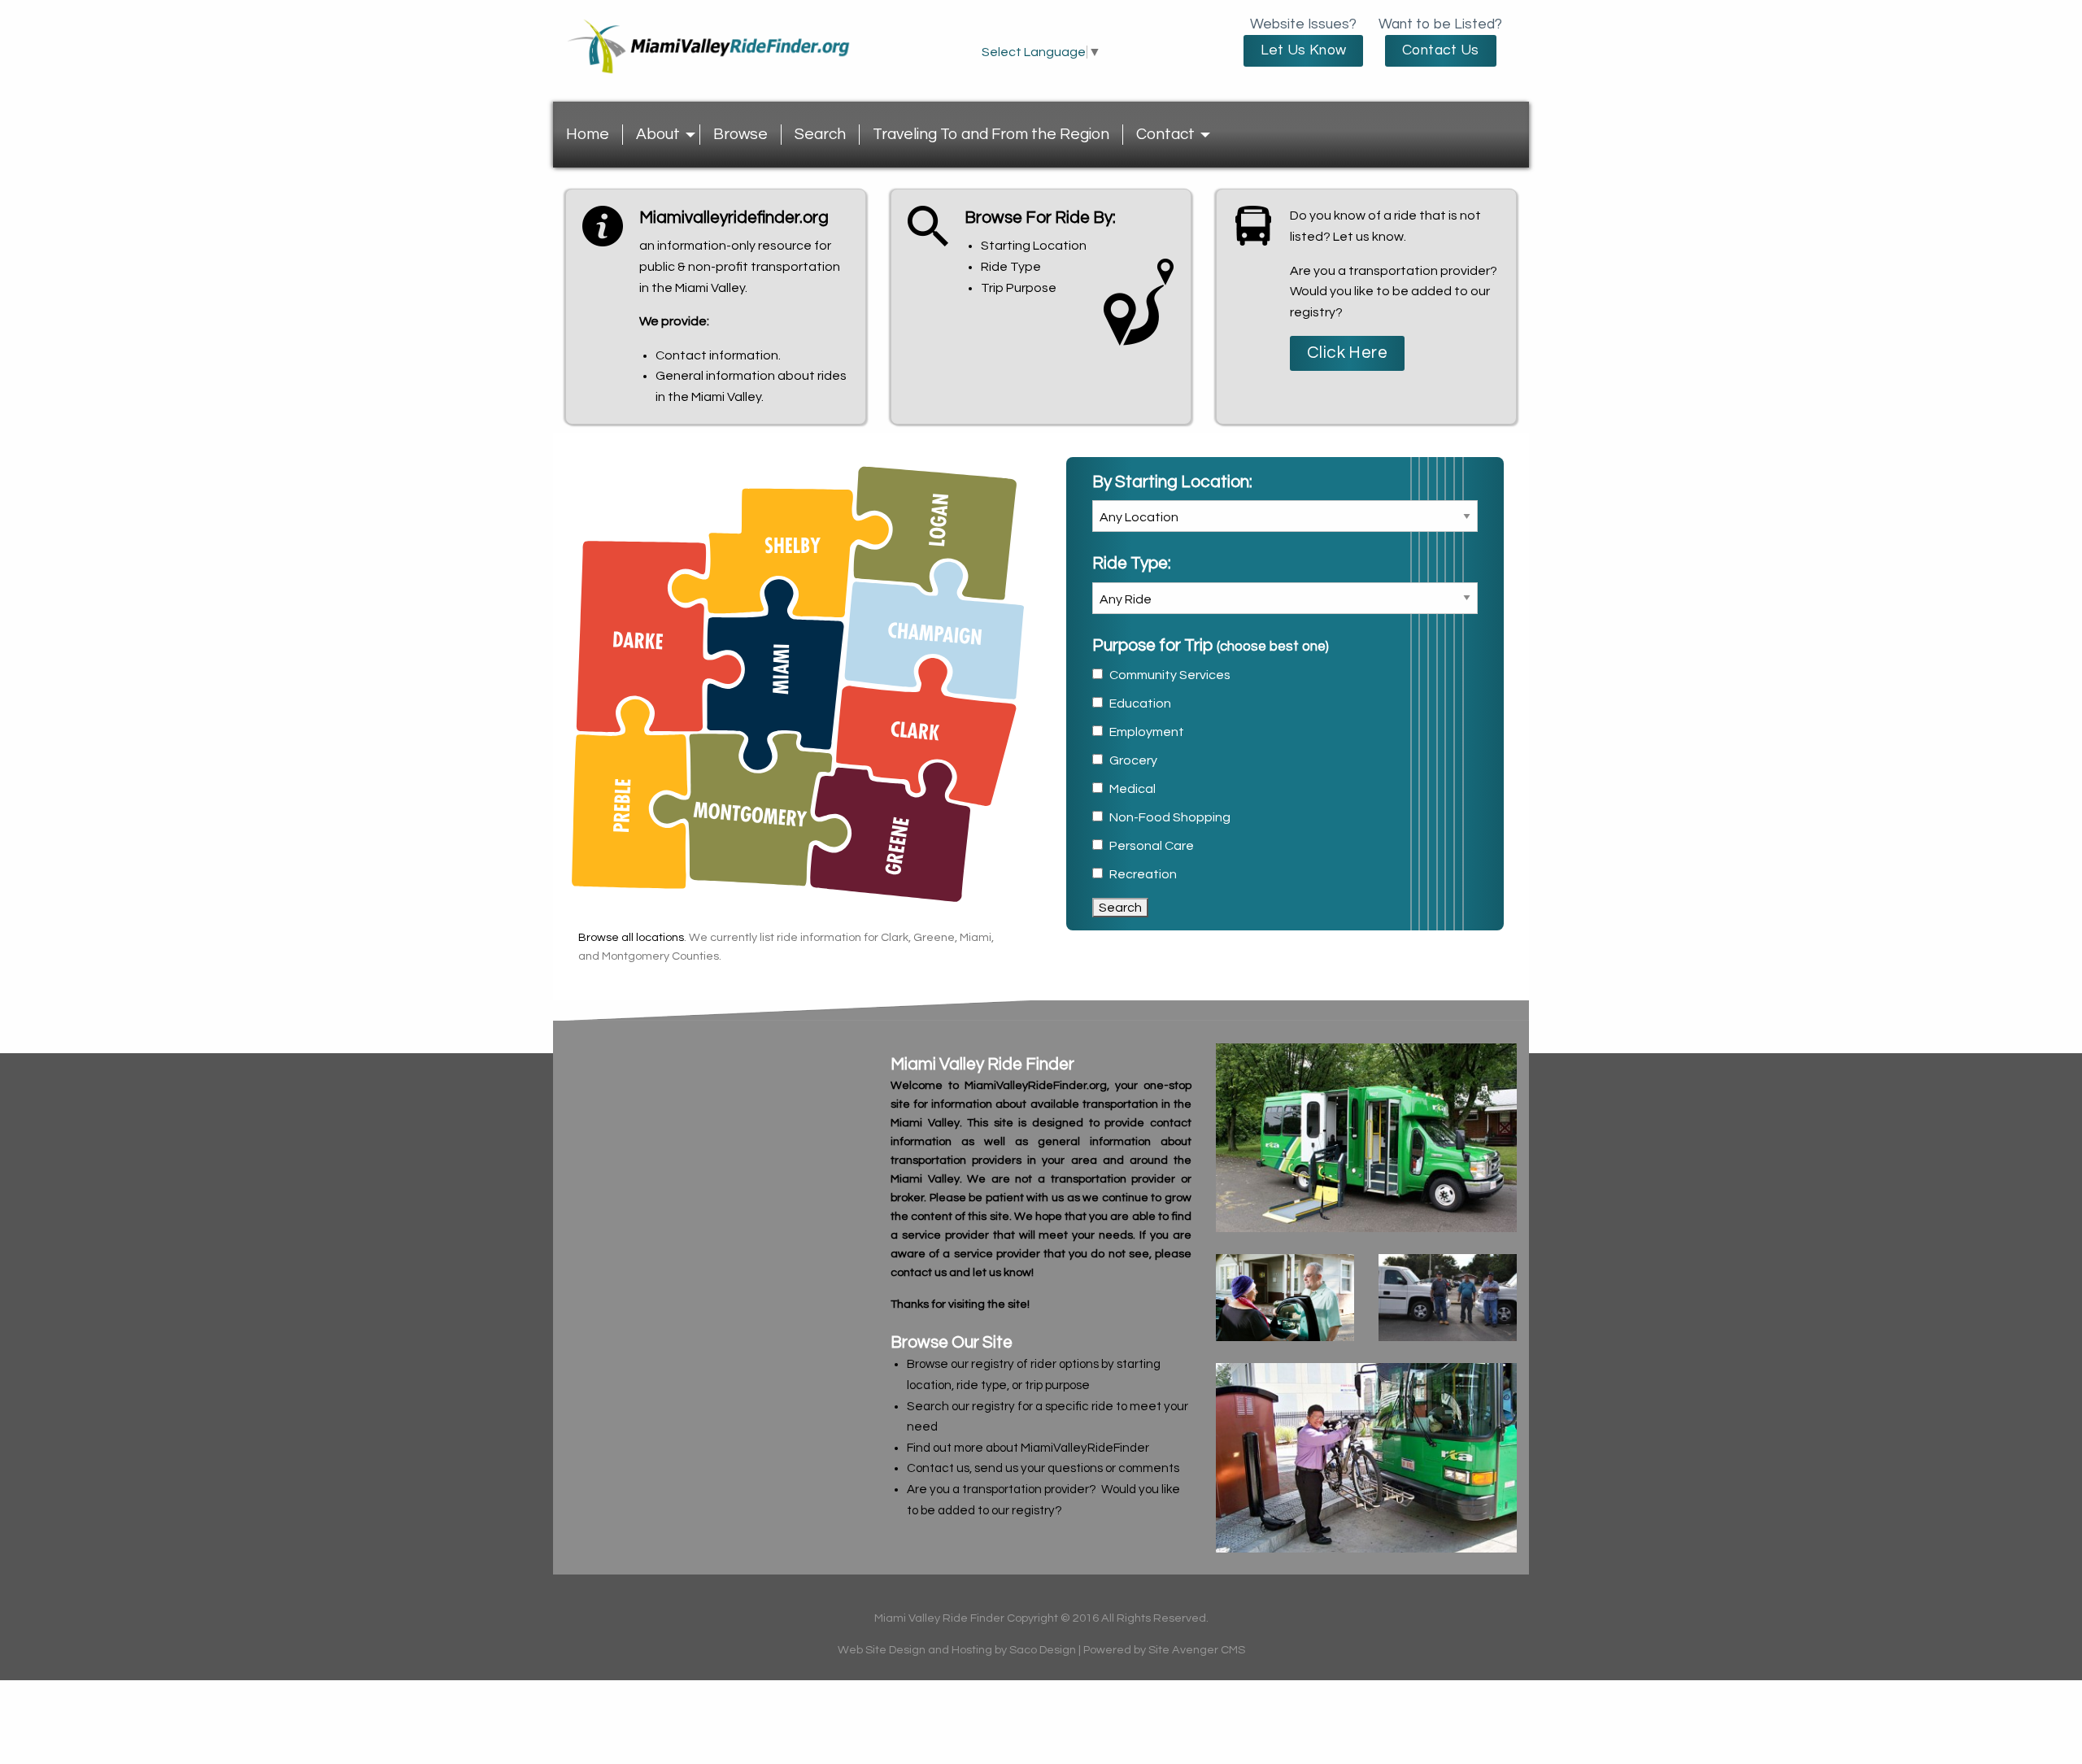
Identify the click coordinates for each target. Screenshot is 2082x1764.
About (658, 134)
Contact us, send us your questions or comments (1043, 1468)
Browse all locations (631, 937)
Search (820, 134)
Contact (1165, 134)
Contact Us (1441, 50)
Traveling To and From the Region (991, 134)
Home (588, 134)
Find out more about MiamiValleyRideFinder (1028, 1448)
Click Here (1347, 353)
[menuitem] (588, 135)
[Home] (716, 64)
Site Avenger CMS (1197, 1650)
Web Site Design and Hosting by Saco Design (957, 1650)
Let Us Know (1304, 50)
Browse (740, 134)
